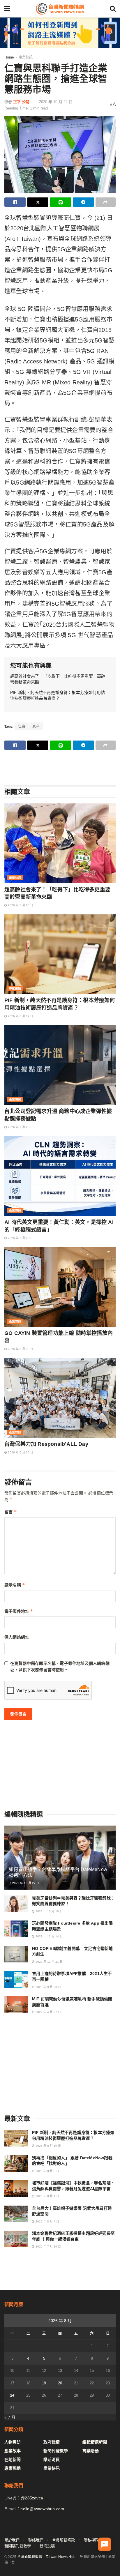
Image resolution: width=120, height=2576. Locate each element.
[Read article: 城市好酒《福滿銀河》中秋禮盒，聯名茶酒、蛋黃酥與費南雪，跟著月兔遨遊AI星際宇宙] (16, 2189)
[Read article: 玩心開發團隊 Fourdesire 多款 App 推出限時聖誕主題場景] (16, 1929)
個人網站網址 (17, 1637)
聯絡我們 (36, 2540)
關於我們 (12, 2540)
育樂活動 (91, 2451)
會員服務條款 (63, 2540)
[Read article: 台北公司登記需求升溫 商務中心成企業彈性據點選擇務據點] (60, 1065)
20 (60, 2383)
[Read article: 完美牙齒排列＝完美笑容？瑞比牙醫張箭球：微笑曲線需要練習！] (16, 1904)
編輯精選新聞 (95, 2442)
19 (44, 2383)
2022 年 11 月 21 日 (49, 1962)
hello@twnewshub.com (42, 2509)
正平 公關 (21, 102)
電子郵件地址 (19, 1611)
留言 (11, 1512)
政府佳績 (52, 2442)
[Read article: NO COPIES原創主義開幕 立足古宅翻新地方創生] (16, 1954)
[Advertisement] (60, 767)
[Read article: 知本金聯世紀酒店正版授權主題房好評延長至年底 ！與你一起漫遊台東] (16, 2239)
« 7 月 (10, 2417)
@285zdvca (32, 2498)
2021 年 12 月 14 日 (49, 1936)
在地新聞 (13, 2460)
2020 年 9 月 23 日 (48, 1987)
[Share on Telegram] (83, 202)
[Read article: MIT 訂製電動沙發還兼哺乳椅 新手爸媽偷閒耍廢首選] (16, 2005)
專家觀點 (15, 988)
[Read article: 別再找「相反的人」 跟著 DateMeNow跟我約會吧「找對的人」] (16, 2164)
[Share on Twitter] (38, 202)
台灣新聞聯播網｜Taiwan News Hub (46, 2557)
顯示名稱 (15, 1585)
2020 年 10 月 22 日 (56, 102)
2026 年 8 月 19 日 (20, 1016)
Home (9, 57)
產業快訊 (26, 57)
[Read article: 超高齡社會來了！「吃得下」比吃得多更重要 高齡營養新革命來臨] (60, 843)
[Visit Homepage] (60, 9)
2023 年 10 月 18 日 (49, 1911)
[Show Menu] (7, 9)
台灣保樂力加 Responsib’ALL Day (46, 1444)
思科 (36, 727)
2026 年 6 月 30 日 (20, 1349)
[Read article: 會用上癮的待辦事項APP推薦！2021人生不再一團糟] (16, 1979)
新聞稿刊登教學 (18, 2546)
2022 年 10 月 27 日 (25, 1883)
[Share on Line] (60, 202)
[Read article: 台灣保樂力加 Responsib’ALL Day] (60, 1398)
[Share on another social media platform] (106, 202)
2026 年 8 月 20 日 (20, 905)
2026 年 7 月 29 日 (48, 2247)
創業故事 (13, 2451)
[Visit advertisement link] (60, 33)
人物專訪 (13, 2442)
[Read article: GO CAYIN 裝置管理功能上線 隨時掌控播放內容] (60, 1287)
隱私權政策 (93, 2540)
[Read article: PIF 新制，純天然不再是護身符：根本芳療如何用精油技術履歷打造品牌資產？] (60, 954)
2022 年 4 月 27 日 (48, 2012)
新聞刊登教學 (56, 2451)
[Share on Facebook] (15, 202)
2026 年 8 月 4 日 (47, 2196)
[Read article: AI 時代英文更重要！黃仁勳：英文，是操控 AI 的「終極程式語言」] (60, 1176)
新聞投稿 (47, 2546)
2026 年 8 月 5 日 (47, 2171)
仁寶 (22, 727)
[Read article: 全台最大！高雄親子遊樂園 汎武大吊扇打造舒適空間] (16, 2214)
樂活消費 (52, 2460)
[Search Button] (113, 9)
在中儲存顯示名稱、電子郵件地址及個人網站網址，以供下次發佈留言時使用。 (60, 1667)
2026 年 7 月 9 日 (19, 1127)
